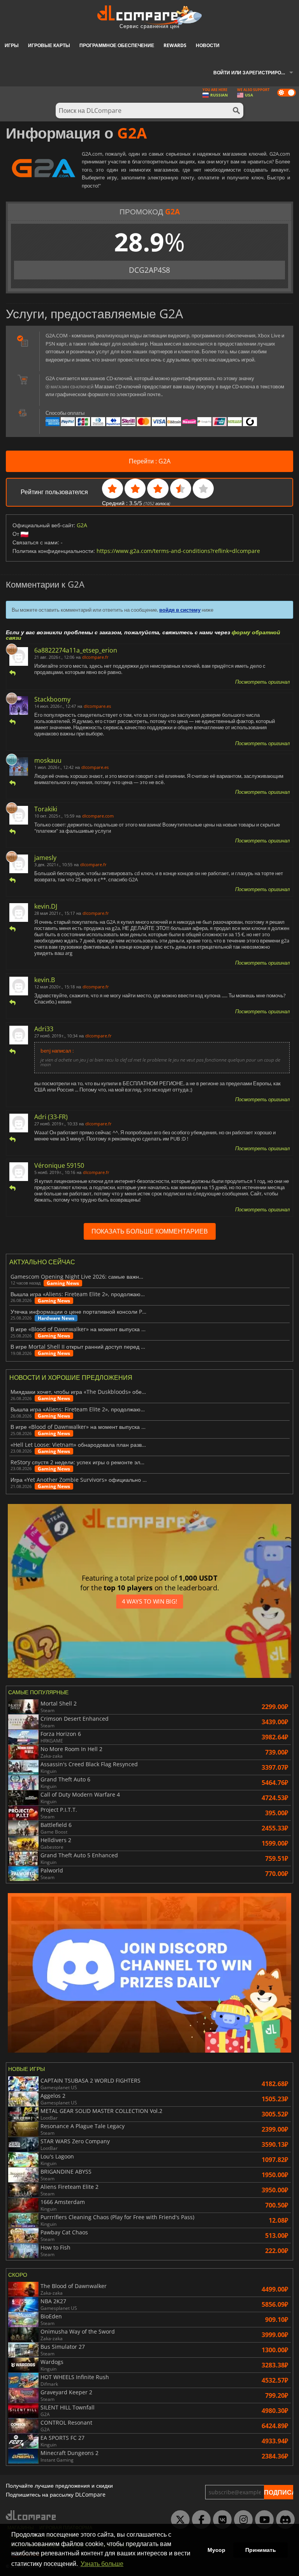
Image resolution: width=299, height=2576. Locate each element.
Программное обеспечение (117, 45)
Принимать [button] (261, 2550)
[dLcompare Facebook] (199, 2520)
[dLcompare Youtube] (262, 2520)
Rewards (175, 45)
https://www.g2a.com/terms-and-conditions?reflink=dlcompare (178, 551)
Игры (12, 45)
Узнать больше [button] (102, 2564)
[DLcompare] (31, 2515)
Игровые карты (49, 45)
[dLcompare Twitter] (178, 2520)
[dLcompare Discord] (283, 2520)
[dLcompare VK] (220, 2520)
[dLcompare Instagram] (241, 2520)
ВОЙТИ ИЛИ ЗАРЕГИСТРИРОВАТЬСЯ (256, 73)
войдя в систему (180, 610)
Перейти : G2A (150, 461)
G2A (82, 525)
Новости (208, 45)
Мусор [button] (216, 2550)
